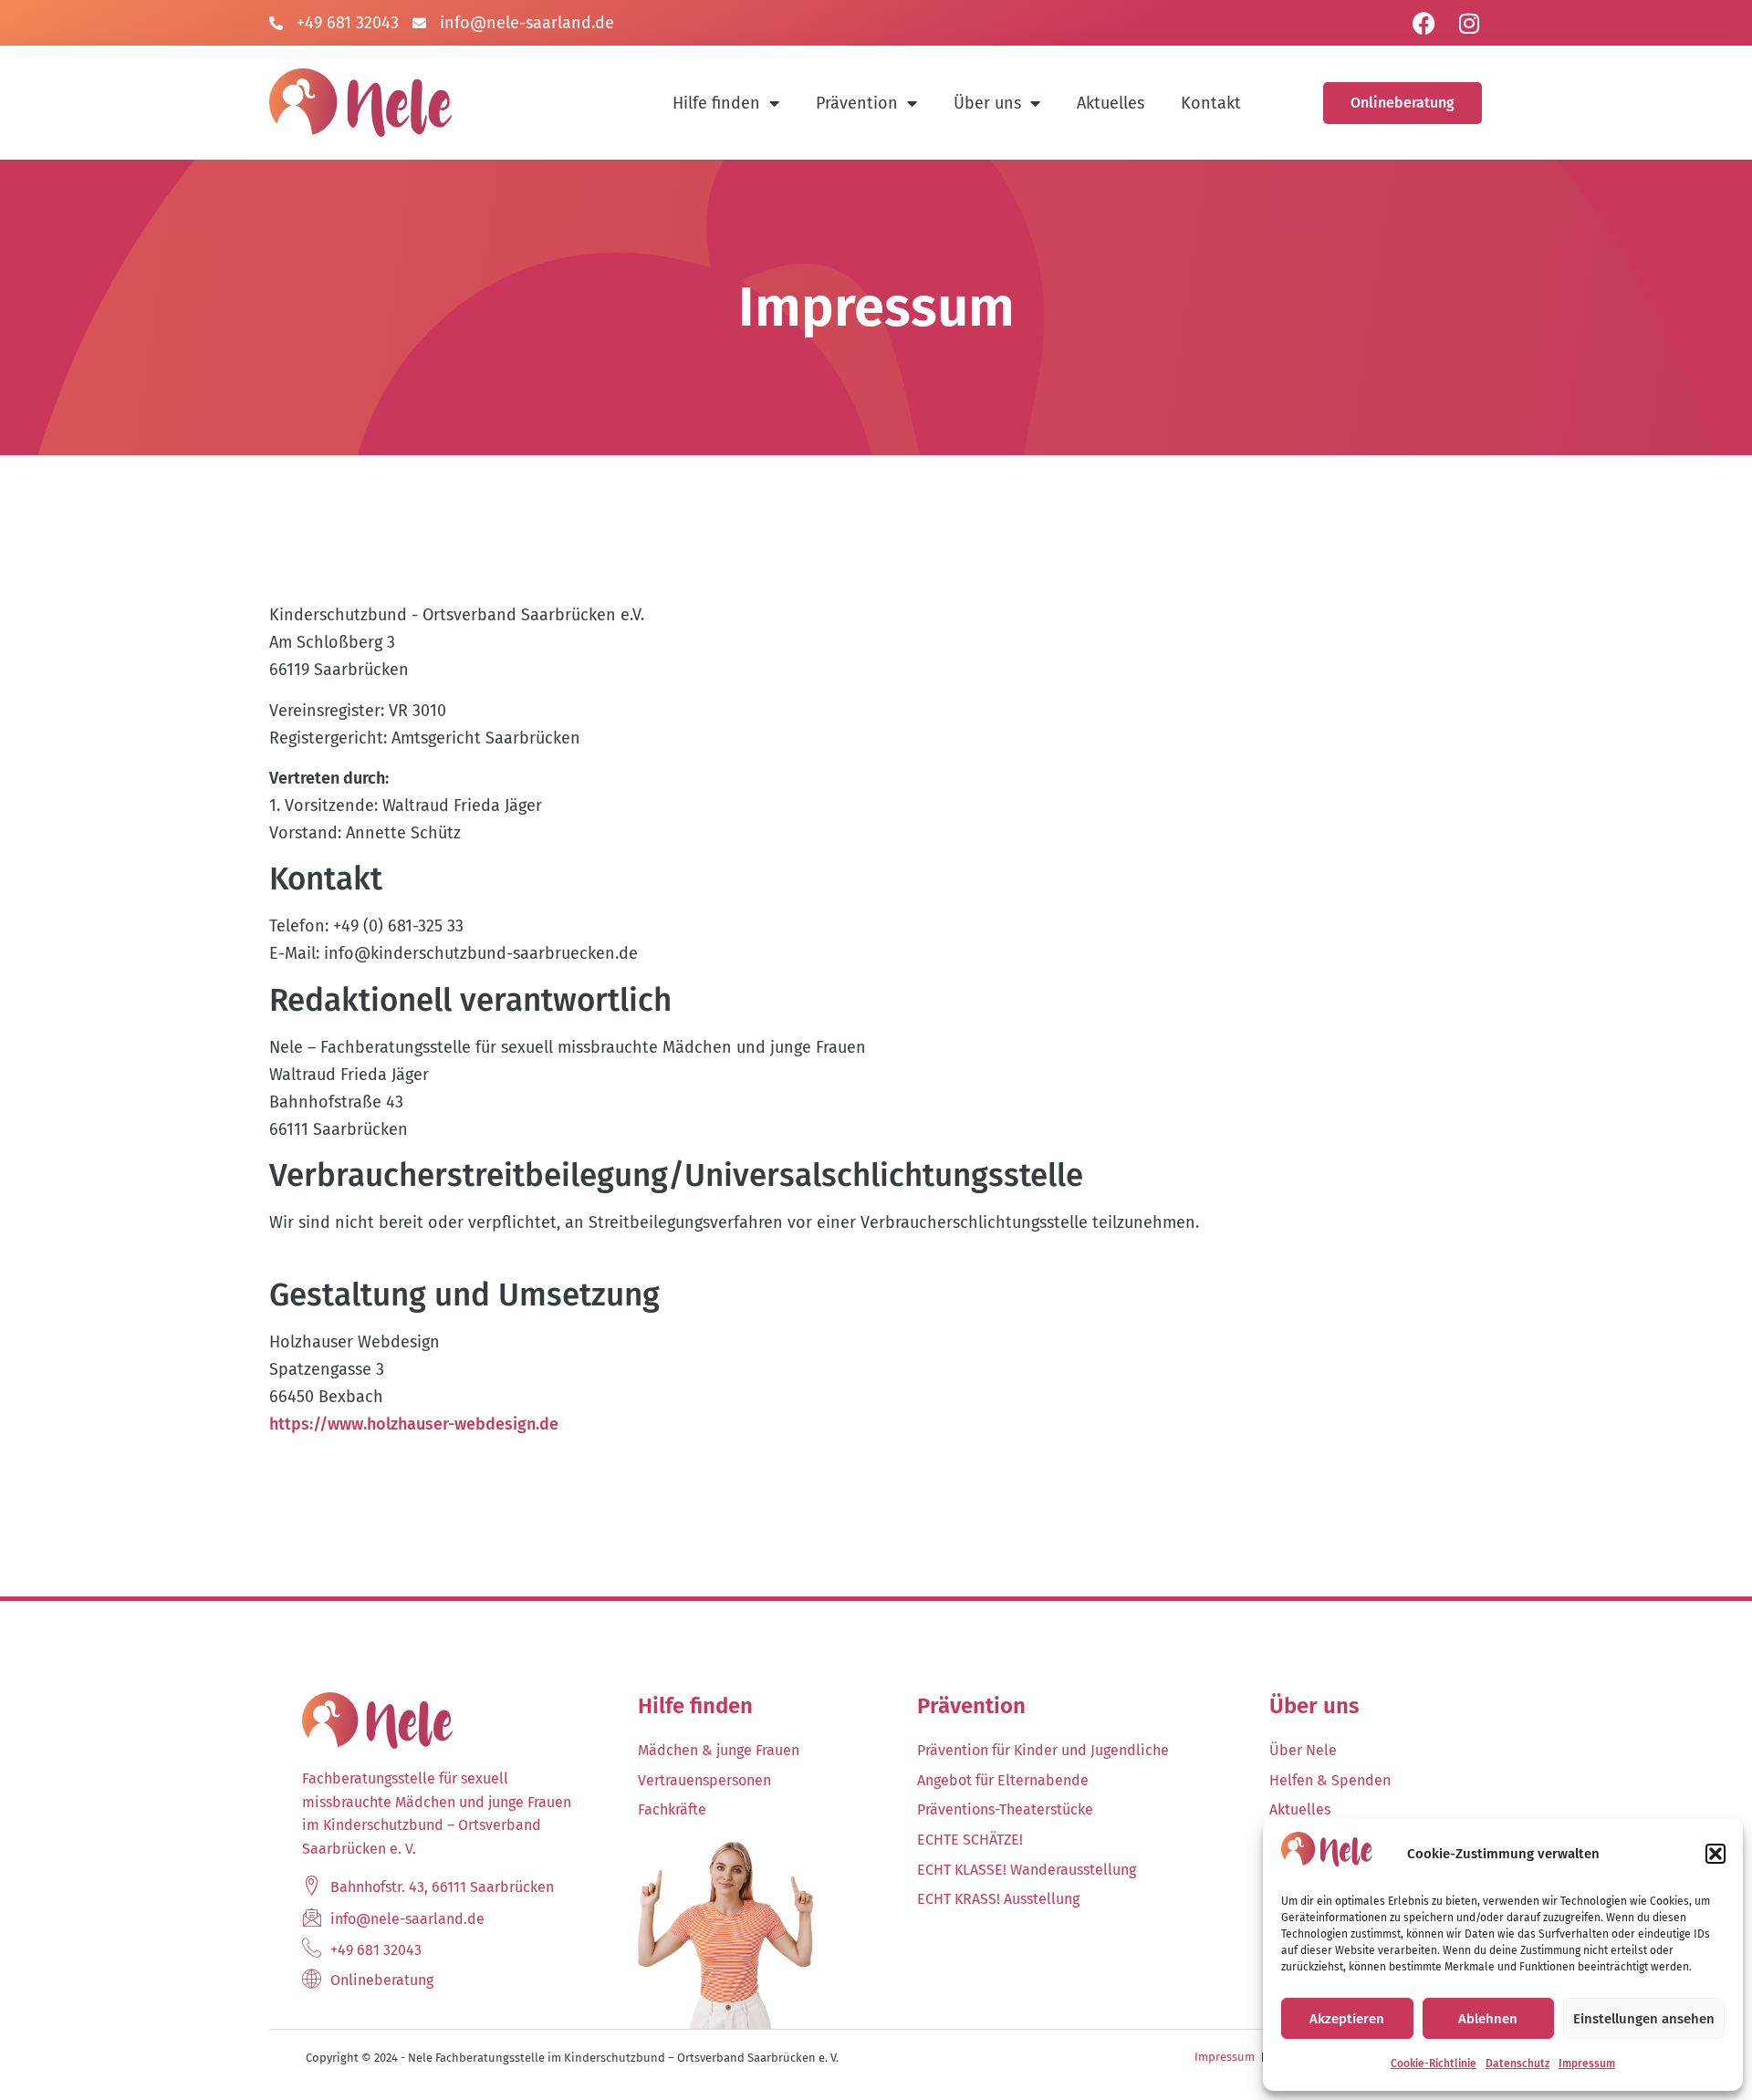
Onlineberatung (1403, 103)
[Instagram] (1469, 23)
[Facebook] (1423, 23)
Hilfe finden (716, 103)
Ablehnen (1488, 2019)
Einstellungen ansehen (1644, 2019)
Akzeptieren (1347, 2019)
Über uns (987, 103)
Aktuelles (1111, 103)
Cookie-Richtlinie (1434, 2064)
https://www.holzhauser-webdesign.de (414, 1424)
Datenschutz (1517, 2064)
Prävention (857, 103)
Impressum (1587, 2064)
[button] (1715, 1854)
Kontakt (1211, 103)
